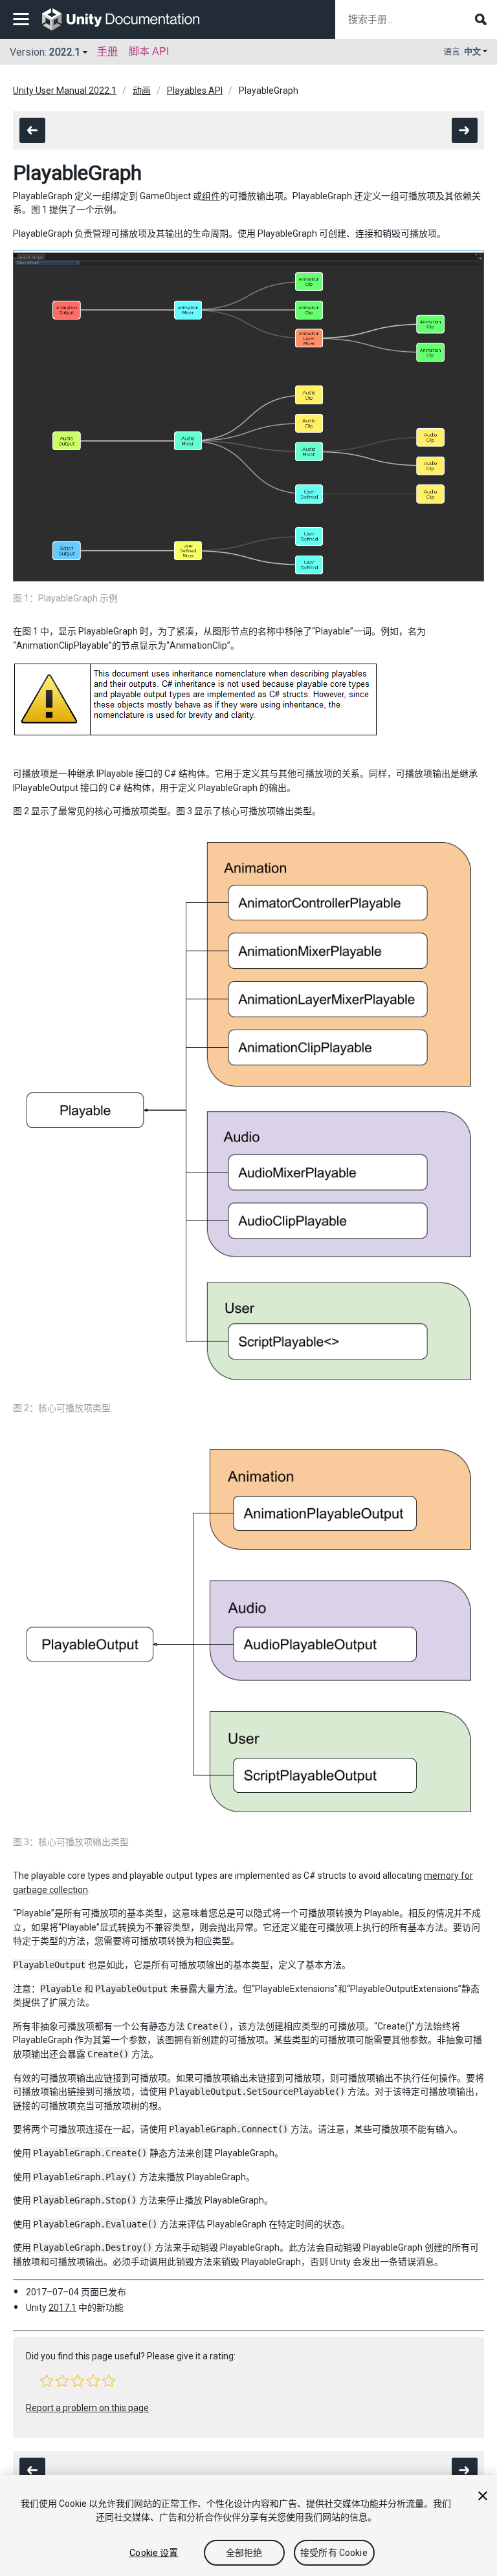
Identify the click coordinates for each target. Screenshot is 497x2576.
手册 (107, 51)
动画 (142, 91)
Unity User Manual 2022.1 (65, 91)
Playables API (195, 91)
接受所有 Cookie (334, 2553)
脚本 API (149, 51)
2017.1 (62, 2308)
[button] (47, 2381)
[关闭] (483, 2496)
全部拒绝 (244, 2553)
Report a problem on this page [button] (87, 2408)
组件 (211, 196)
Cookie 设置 (154, 2553)
